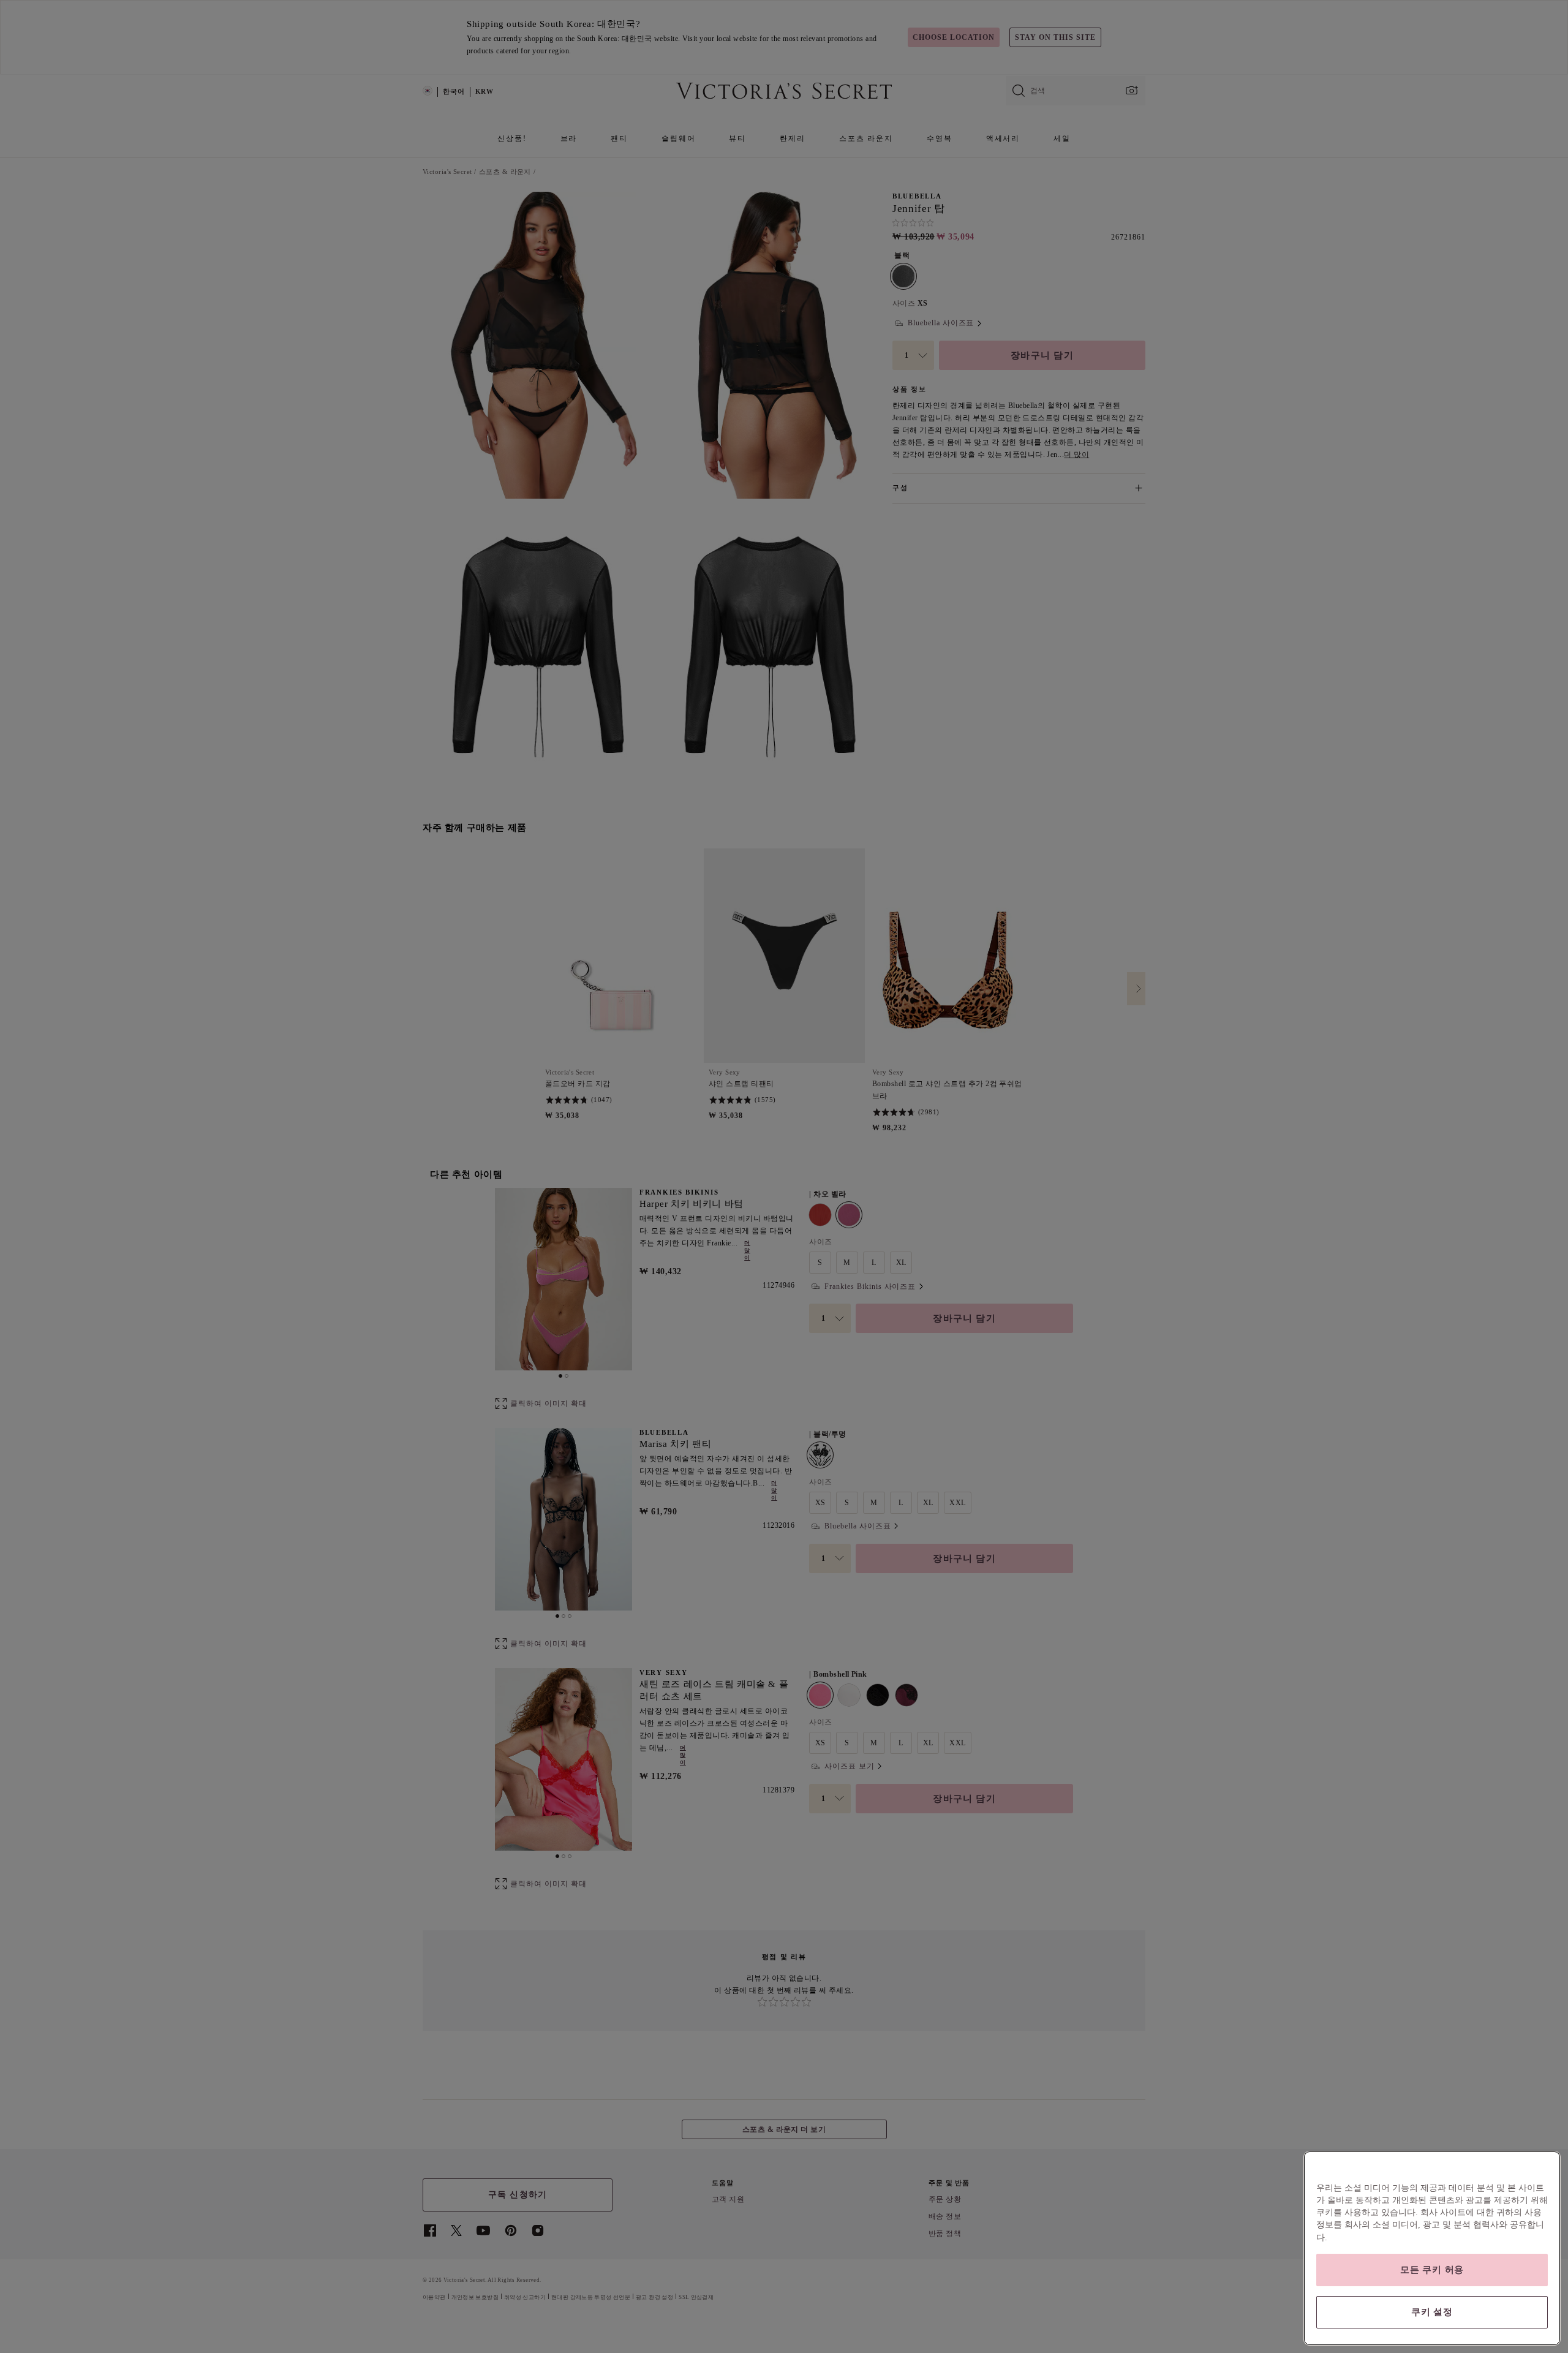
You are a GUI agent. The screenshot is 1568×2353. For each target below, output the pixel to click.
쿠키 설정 (1432, 2312)
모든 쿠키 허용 (1432, 2270)
